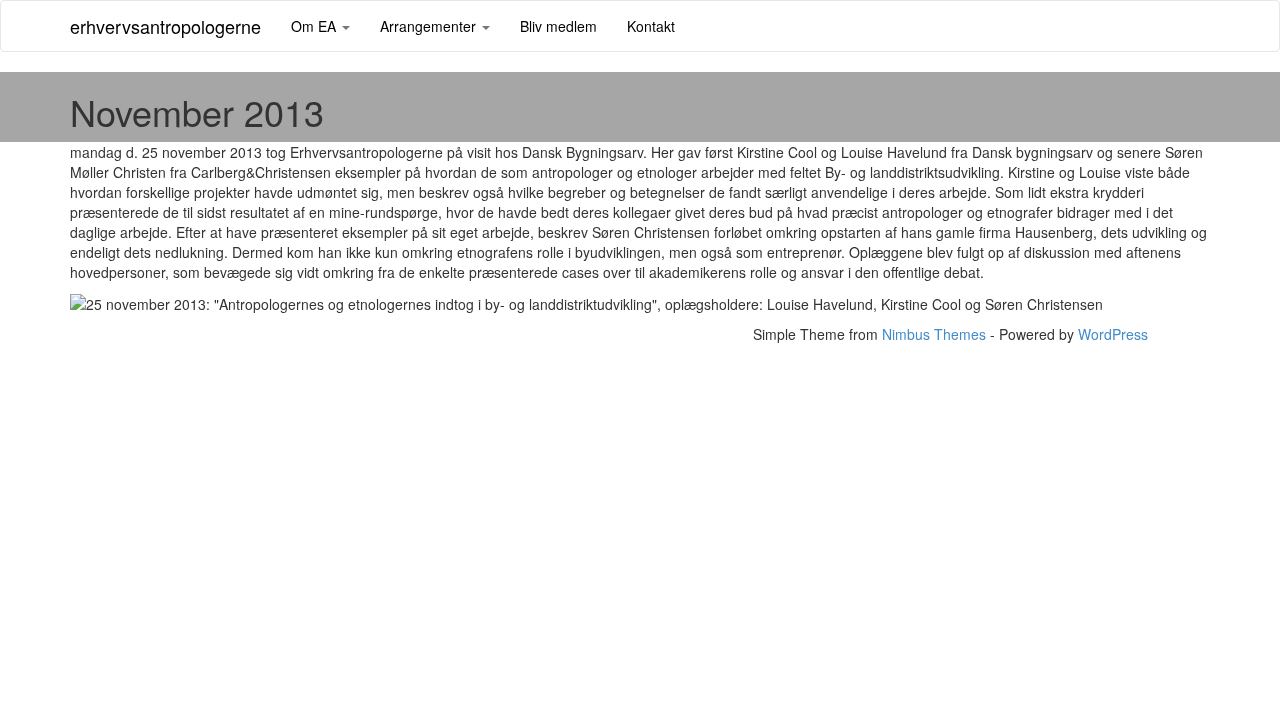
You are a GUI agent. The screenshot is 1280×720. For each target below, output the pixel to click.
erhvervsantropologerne (165, 26)
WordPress (1113, 334)
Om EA (315, 26)
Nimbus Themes (934, 334)
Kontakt (651, 26)
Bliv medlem (558, 26)
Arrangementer (430, 26)
